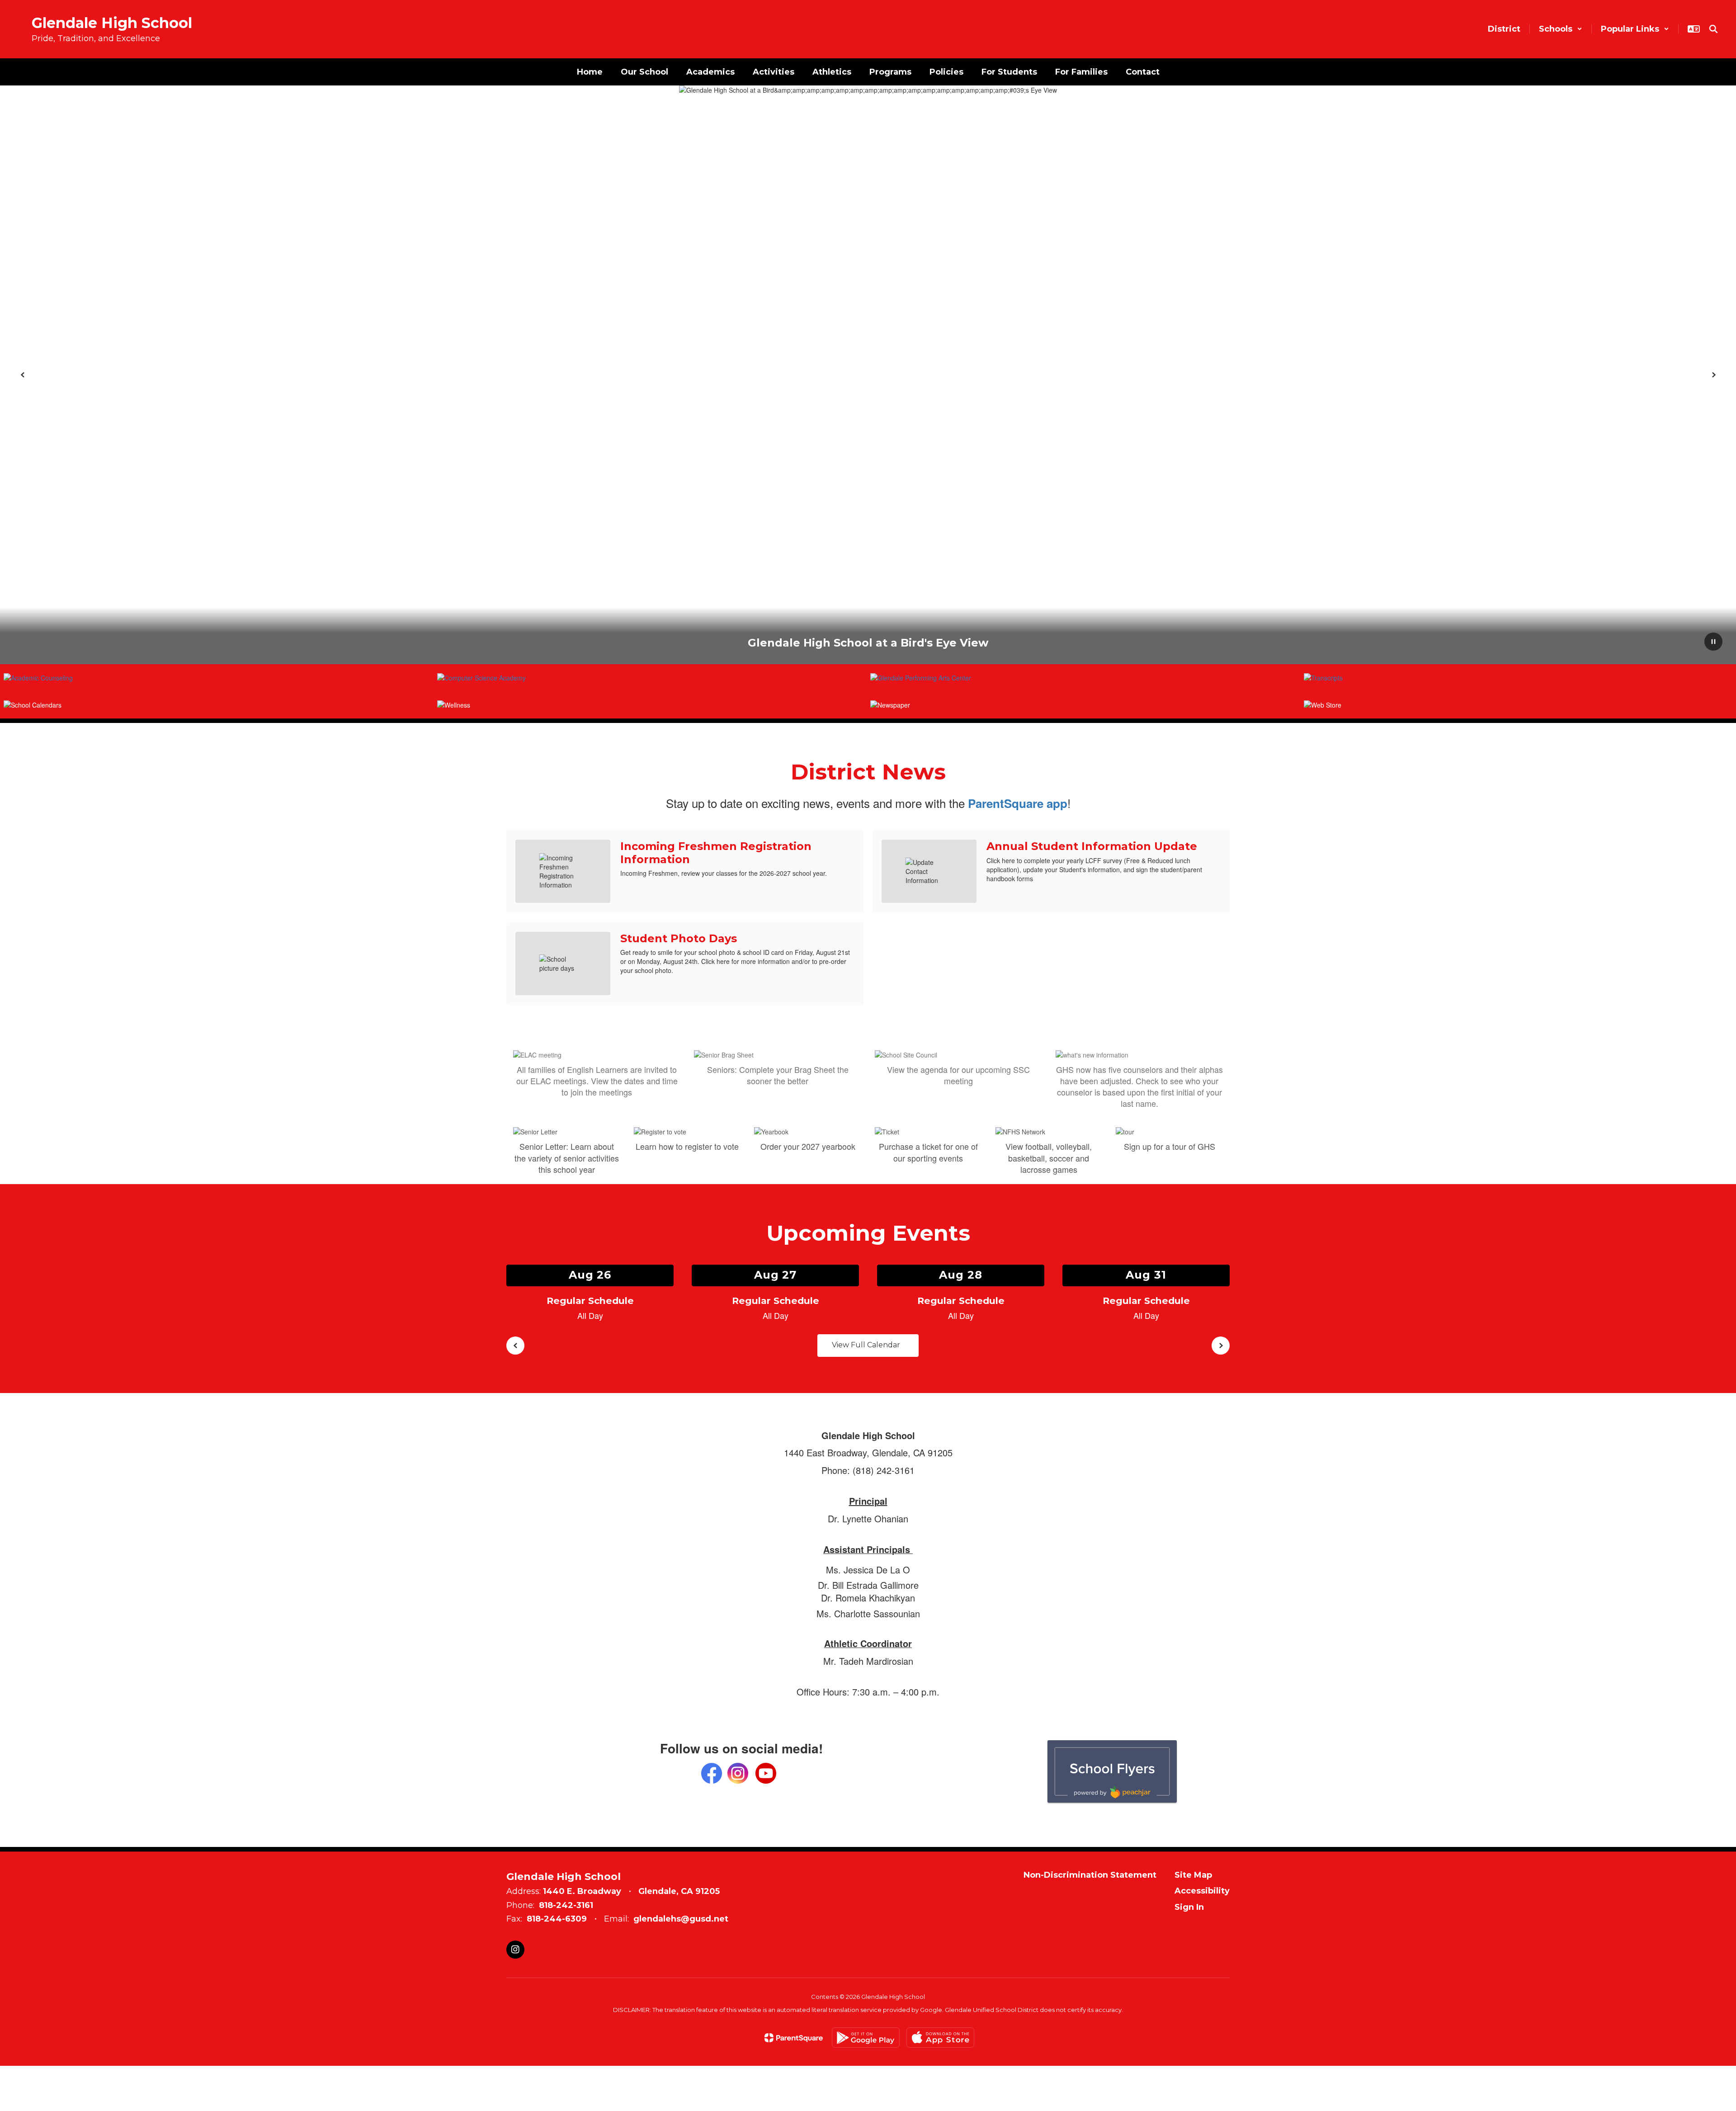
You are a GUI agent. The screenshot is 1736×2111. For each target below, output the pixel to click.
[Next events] (1221, 1346)
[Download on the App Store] (940, 2038)
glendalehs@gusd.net (681, 1919)
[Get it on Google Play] (866, 2038)
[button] (1561, 29)
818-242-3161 (566, 1905)
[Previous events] (515, 1346)
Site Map (1193, 1875)
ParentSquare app (1018, 803)
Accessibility (1202, 1891)
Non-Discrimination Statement (1090, 1875)
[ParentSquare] (794, 2038)
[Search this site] (1713, 29)
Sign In (1189, 1907)
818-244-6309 (557, 1919)
